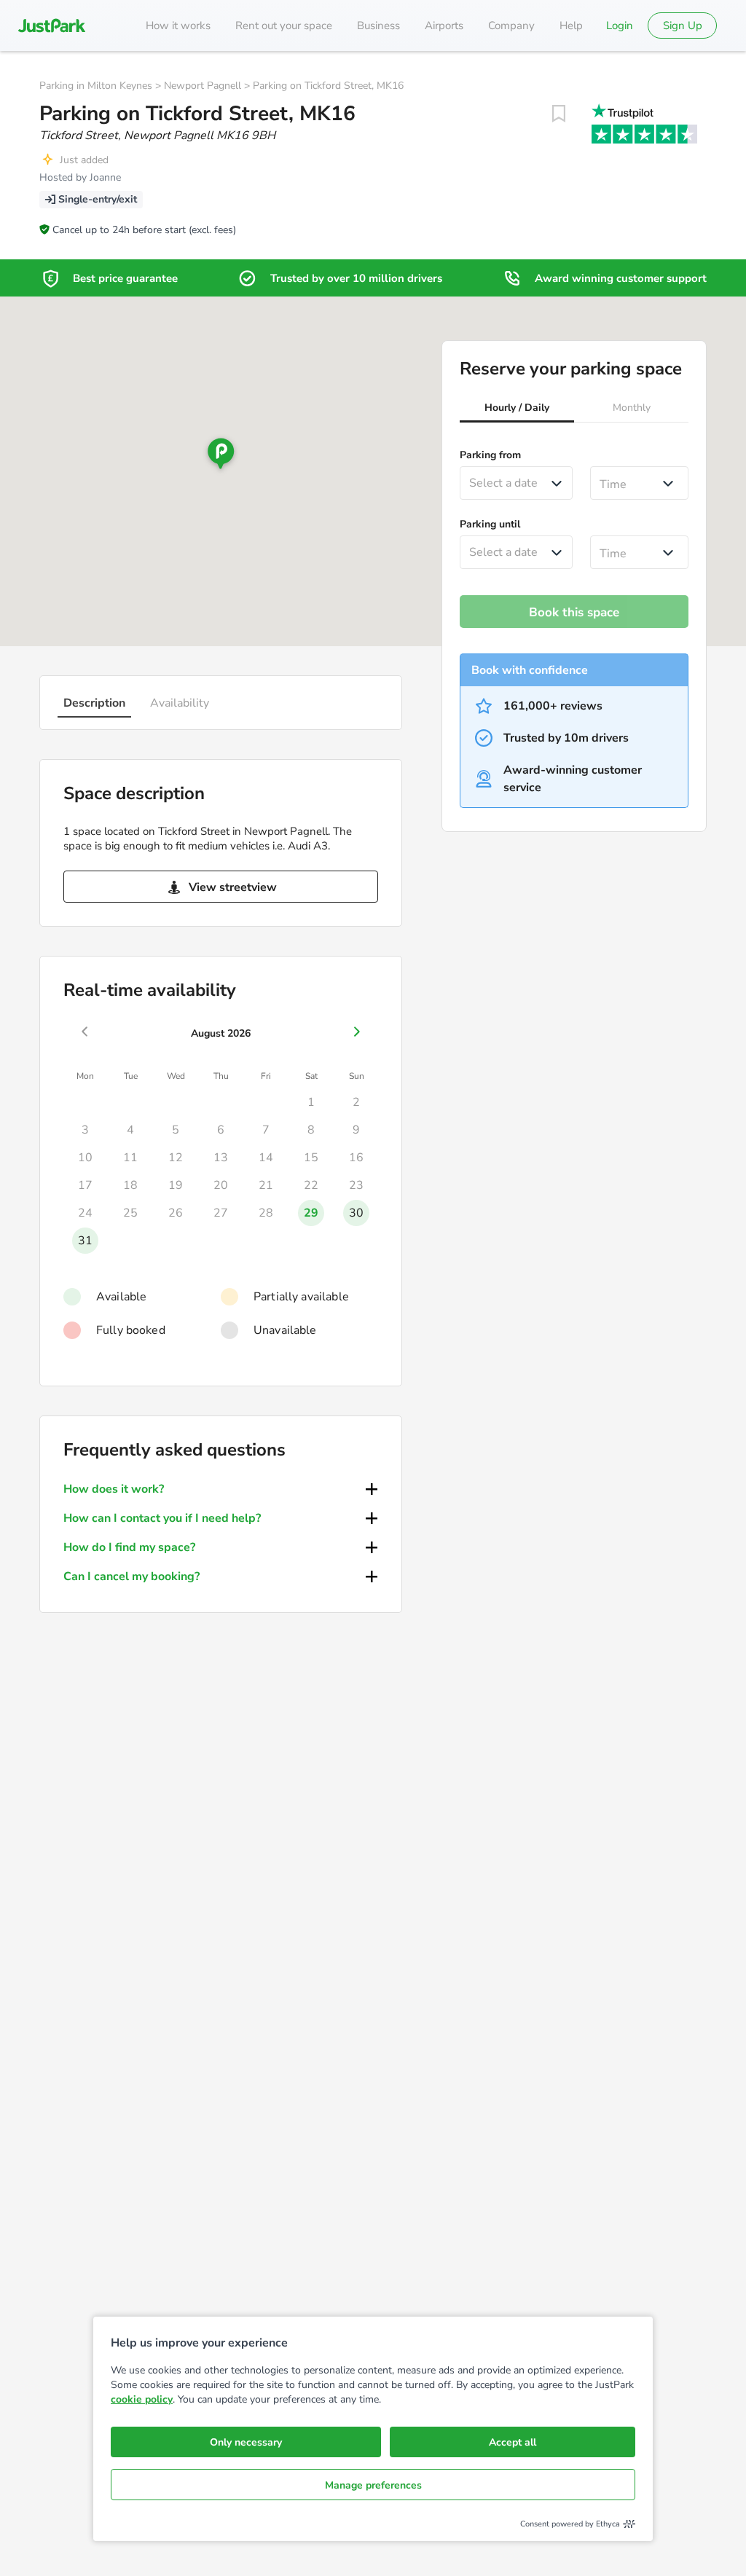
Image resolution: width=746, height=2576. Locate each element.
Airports (444, 25)
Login (620, 25)
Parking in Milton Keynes (96, 86)
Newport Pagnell (203, 86)
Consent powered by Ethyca (570, 2524)
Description (94, 703)
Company (511, 25)
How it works (178, 25)
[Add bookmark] (559, 114)
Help (571, 25)
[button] (517, 409)
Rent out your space (284, 25)
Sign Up (683, 25)
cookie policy (142, 2399)
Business (378, 25)
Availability (180, 703)
